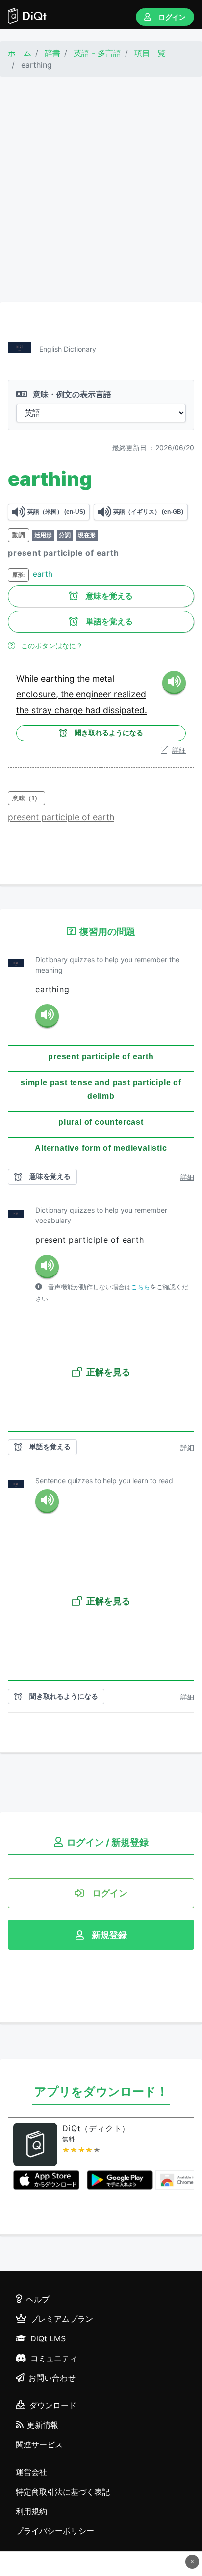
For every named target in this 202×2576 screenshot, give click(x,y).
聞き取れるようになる (109, 733)
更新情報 (43, 2425)
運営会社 (31, 2472)
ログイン (172, 17)
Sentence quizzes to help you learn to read (104, 1480)
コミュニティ (54, 2358)
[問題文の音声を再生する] (47, 1016)
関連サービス (39, 2444)
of (87, 817)
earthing (59, 678)
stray (43, 710)
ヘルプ (38, 2299)
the (85, 678)
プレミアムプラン (62, 2319)
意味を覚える (109, 596)
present (25, 817)
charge (70, 710)
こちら (140, 1287)
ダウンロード (53, 2405)
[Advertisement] (101, 189)
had (94, 710)
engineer (95, 694)
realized (130, 694)
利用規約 (31, 2511)
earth (43, 574)
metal (103, 678)
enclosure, (38, 694)
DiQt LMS (48, 2338)
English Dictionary (68, 349)
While (28, 678)
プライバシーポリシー (55, 2531)
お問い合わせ (52, 2378)
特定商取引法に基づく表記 (63, 2492)
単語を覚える (109, 622)
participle (62, 817)
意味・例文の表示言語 (71, 394)
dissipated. (125, 710)
